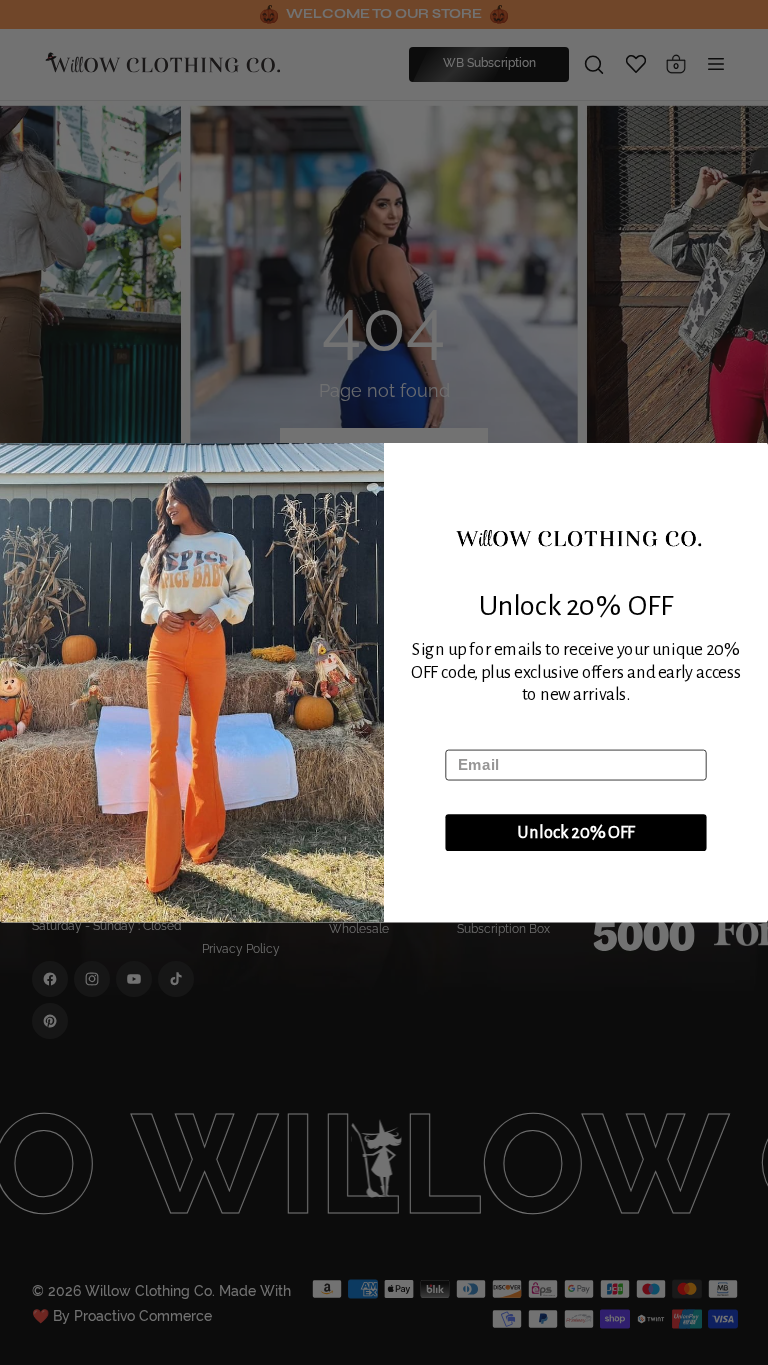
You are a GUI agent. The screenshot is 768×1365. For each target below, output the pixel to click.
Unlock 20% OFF (576, 833)
